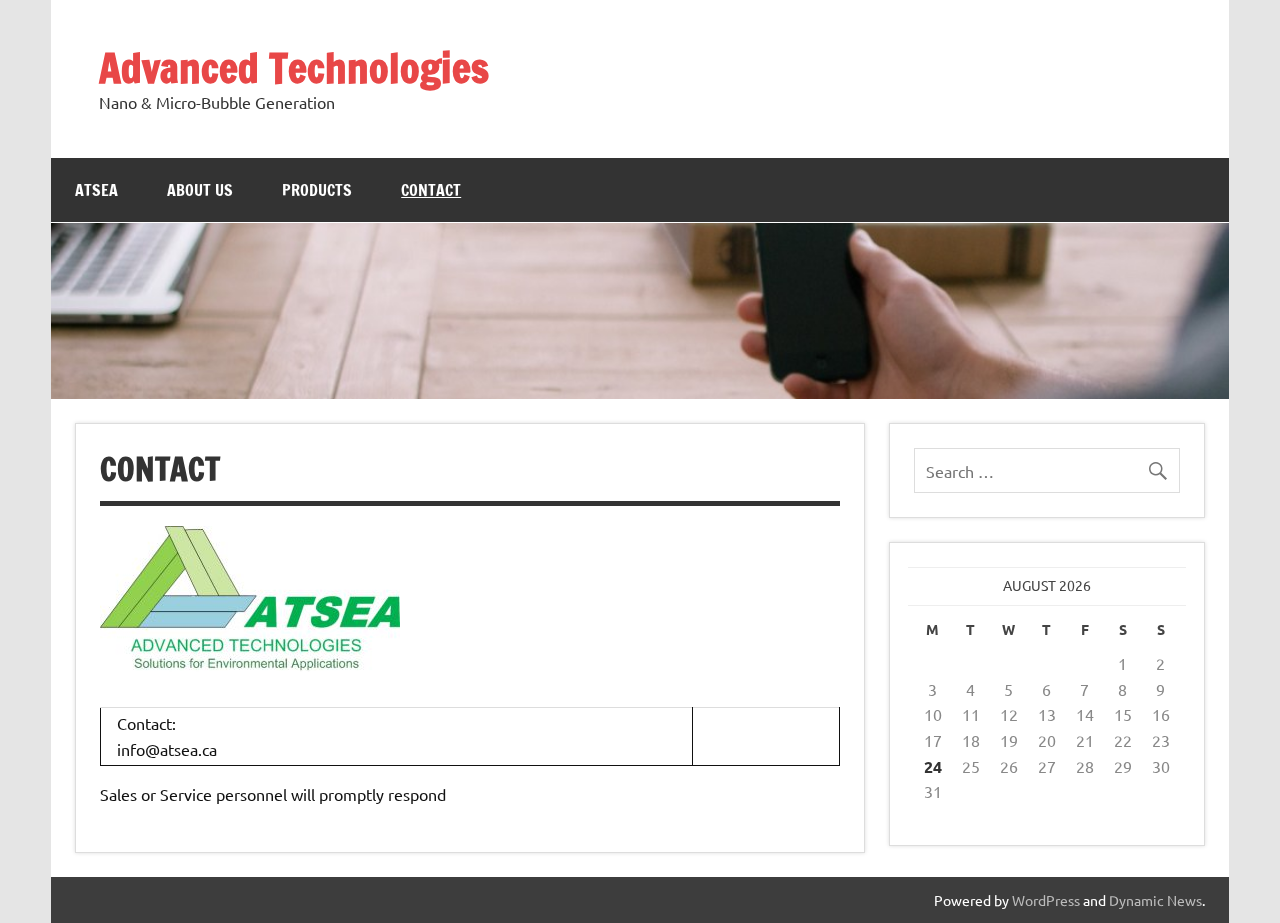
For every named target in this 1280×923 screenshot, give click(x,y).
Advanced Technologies (294, 67)
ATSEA (96, 190)
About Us (200, 190)
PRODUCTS (317, 190)
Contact (431, 190)
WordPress (1046, 900)
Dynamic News (1155, 900)
